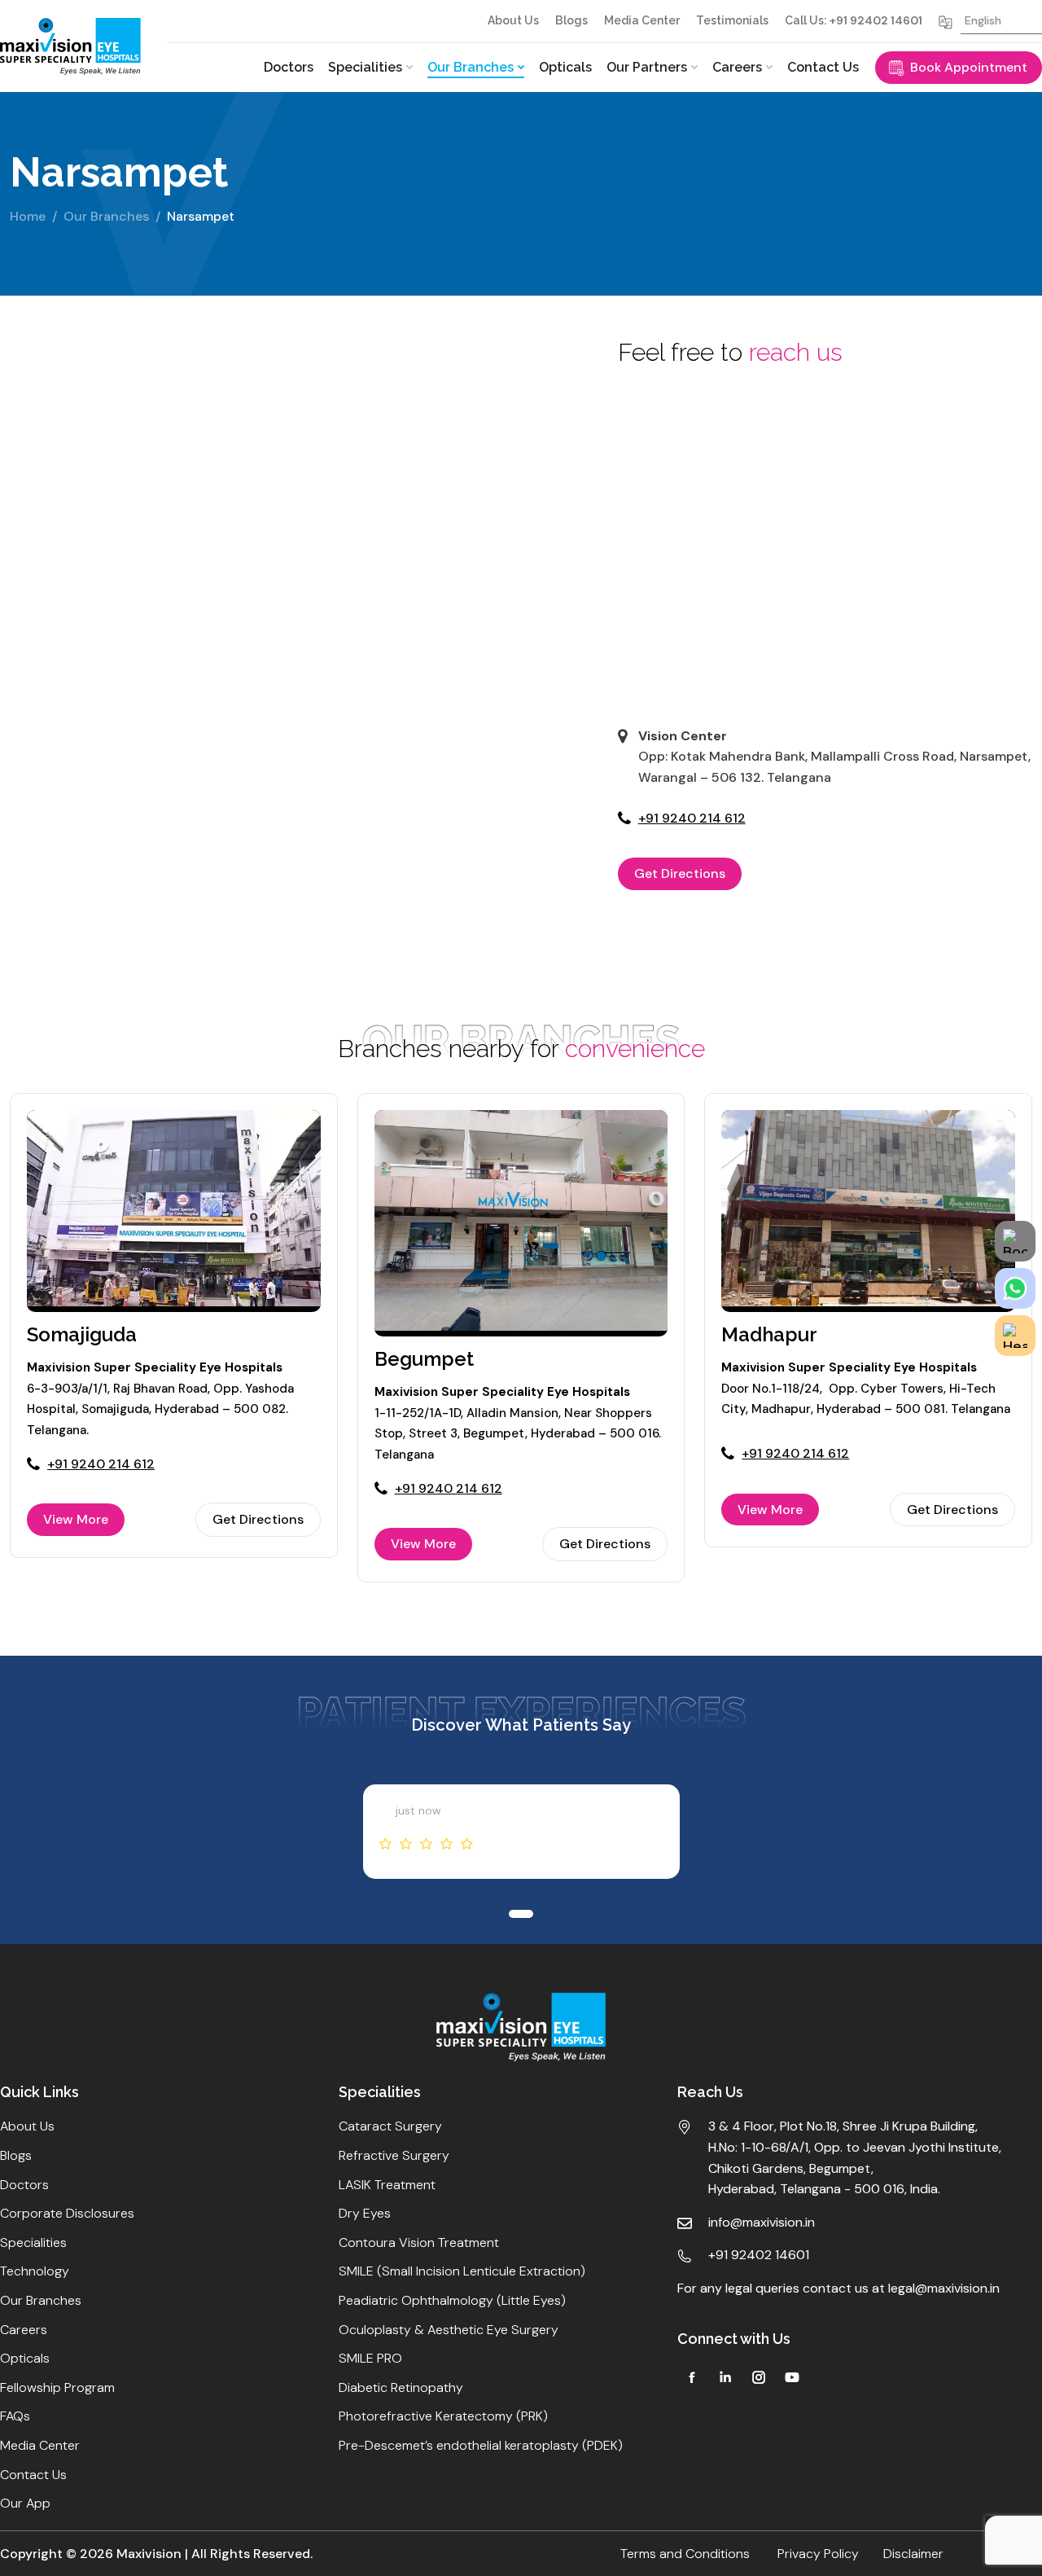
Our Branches (106, 216)
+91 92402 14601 (876, 20)
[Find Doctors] (1015, 1336)
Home (28, 216)
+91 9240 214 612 (692, 818)
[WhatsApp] (1015, 1288)
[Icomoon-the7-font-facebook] (692, 2377)
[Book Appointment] (1015, 1241)
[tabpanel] (521, 1832)
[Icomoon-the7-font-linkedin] (725, 2377)
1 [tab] (304, 371)
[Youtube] (792, 2377)
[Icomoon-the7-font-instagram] (759, 2377)
